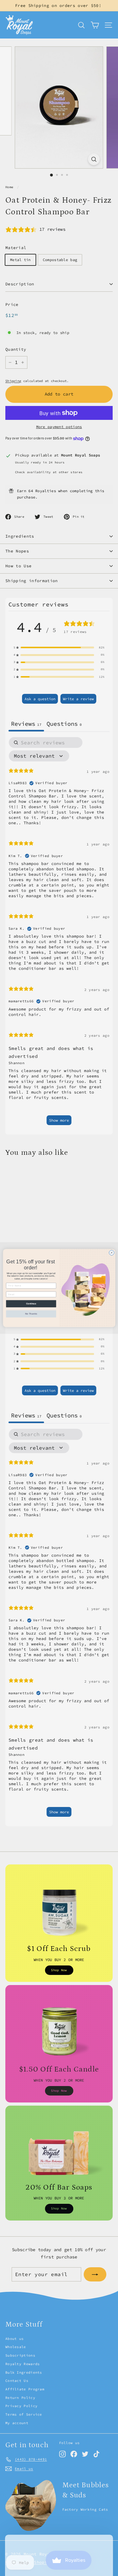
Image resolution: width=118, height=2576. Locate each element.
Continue (31, 1304)
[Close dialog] (111, 1253)
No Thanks (31, 1314)
